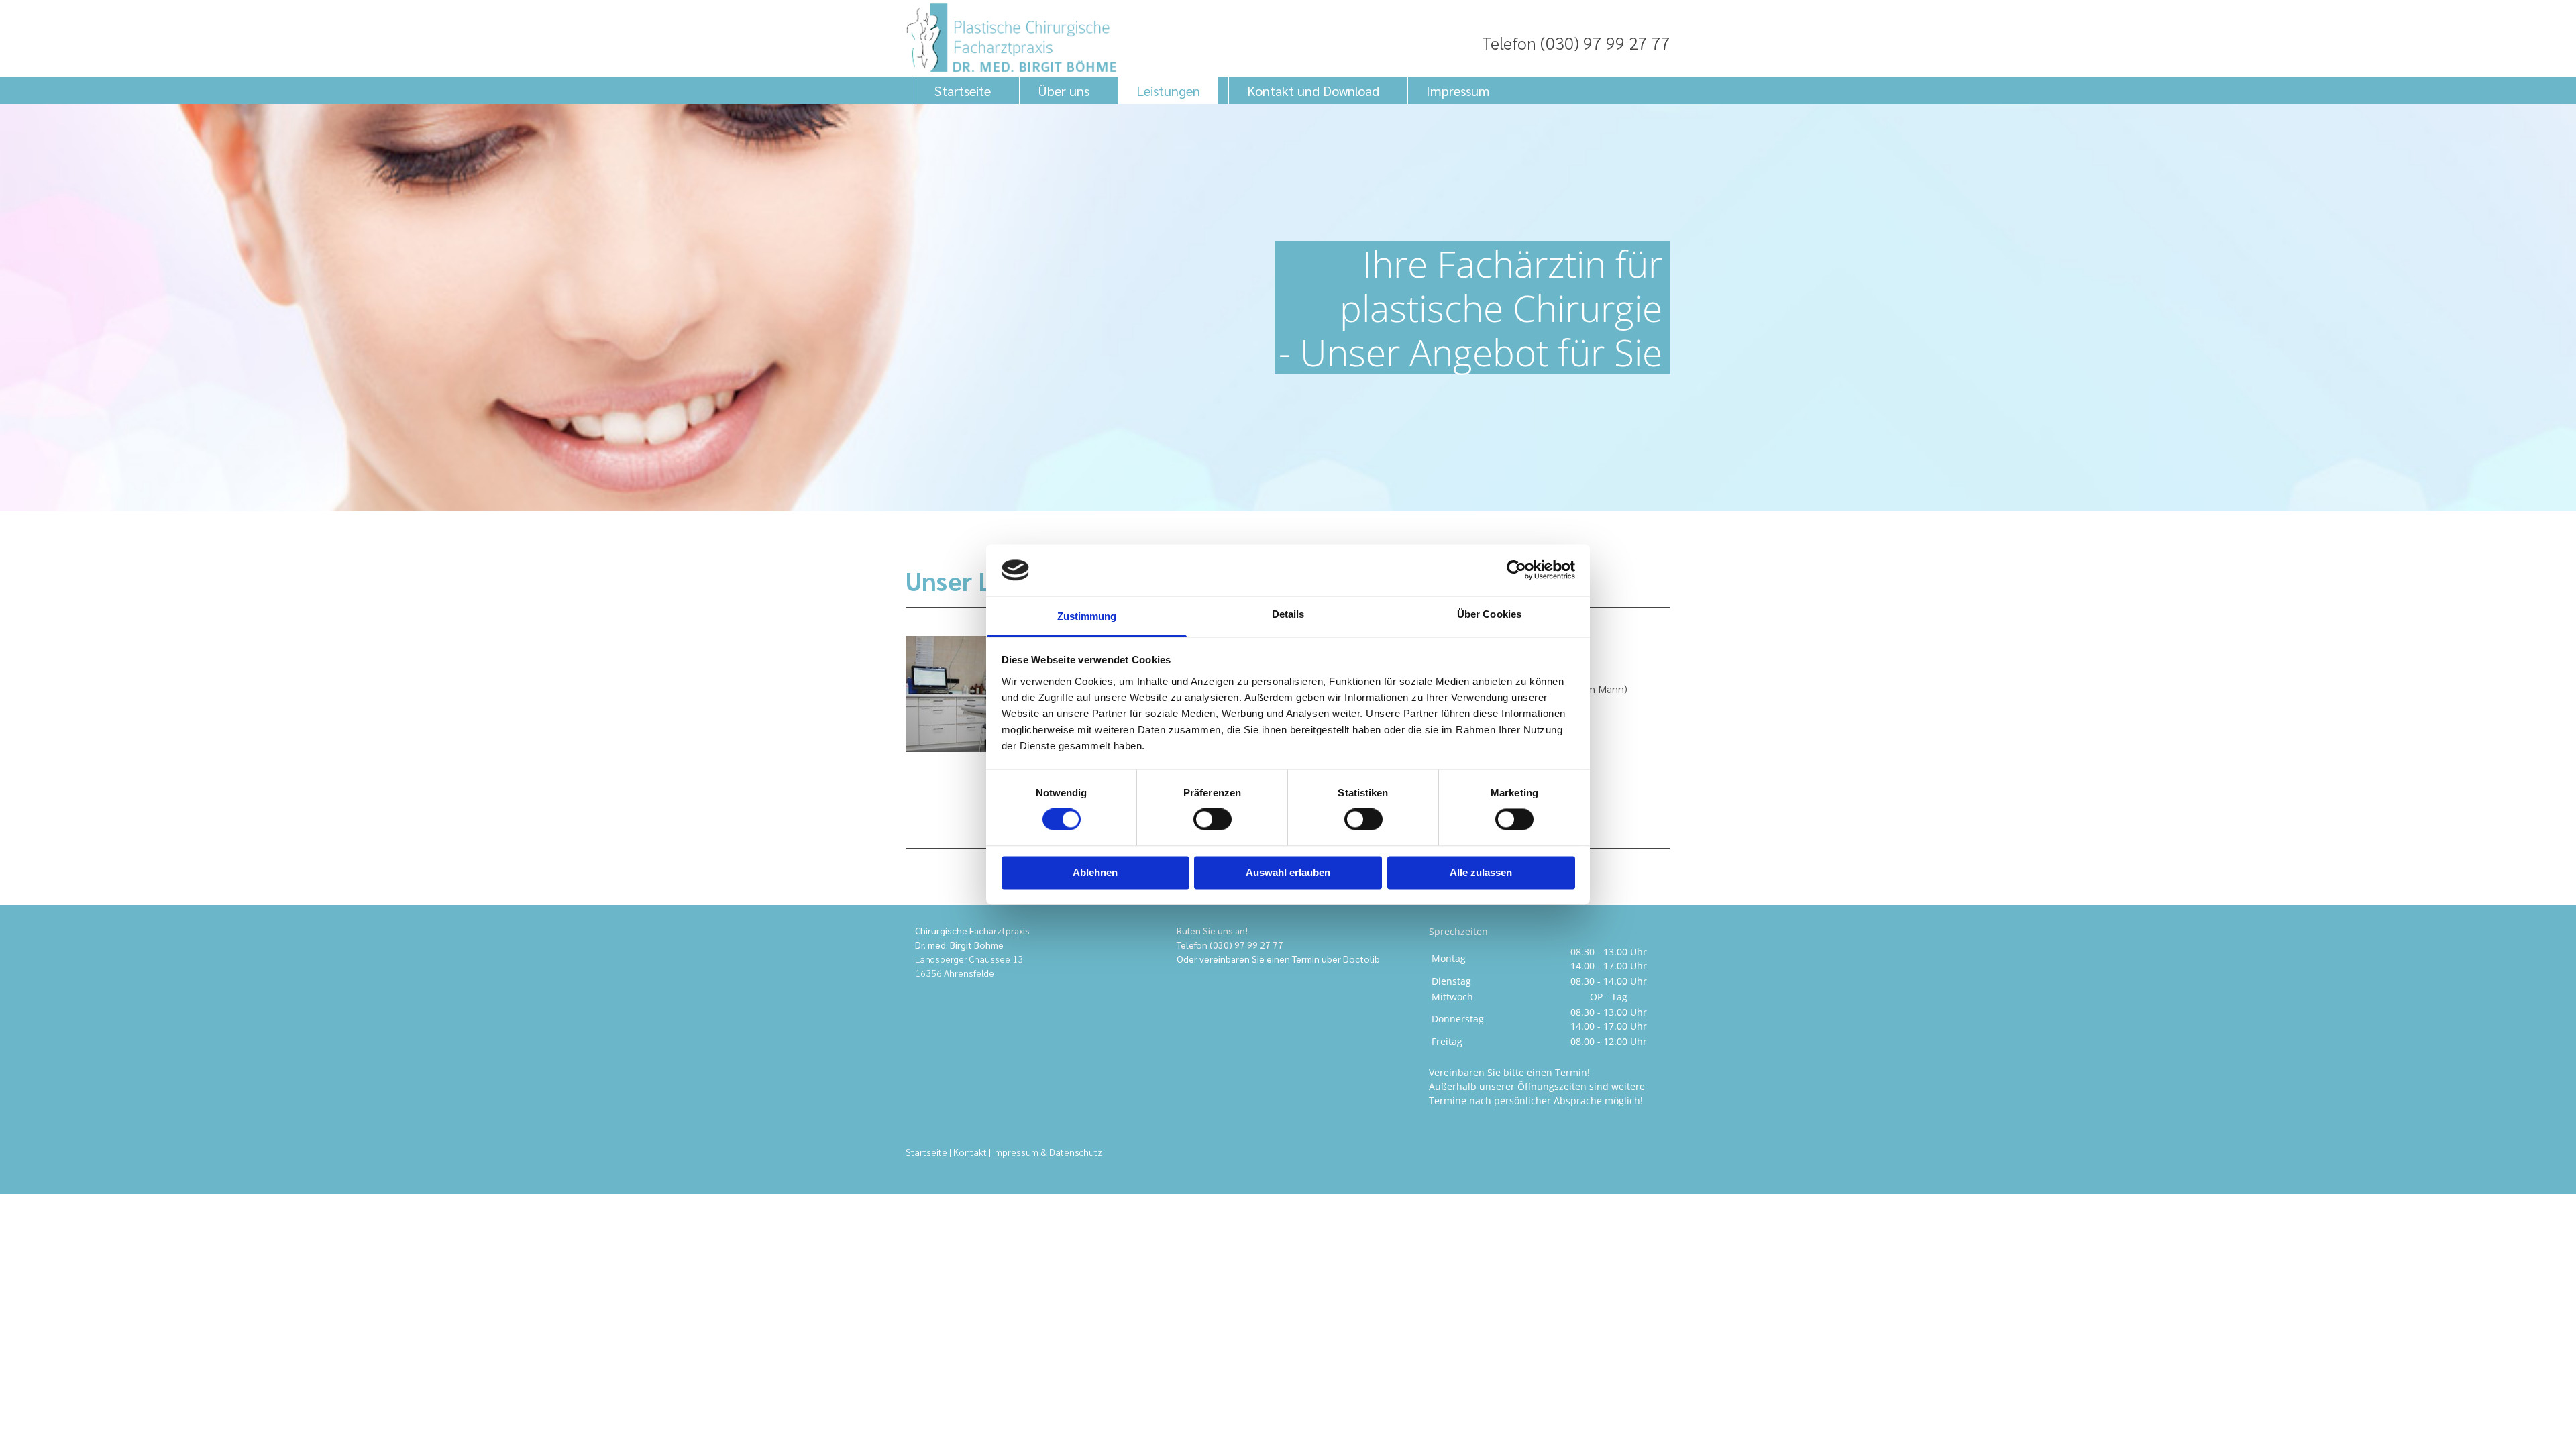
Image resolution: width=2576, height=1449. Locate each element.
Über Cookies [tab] (1489, 614)
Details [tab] (1288, 614)
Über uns (1064, 91)
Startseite (963, 91)
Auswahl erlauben (1288, 872)
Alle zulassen (1481, 872)
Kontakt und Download (1313, 91)
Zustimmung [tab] (1087, 616)
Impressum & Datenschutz (1048, 1152)
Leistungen (1168, 91)
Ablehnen (1095, 872)
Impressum (1458, 91)
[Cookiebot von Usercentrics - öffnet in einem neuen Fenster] (1516, 570)
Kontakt (970, 1152)
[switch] (1213, 820)
